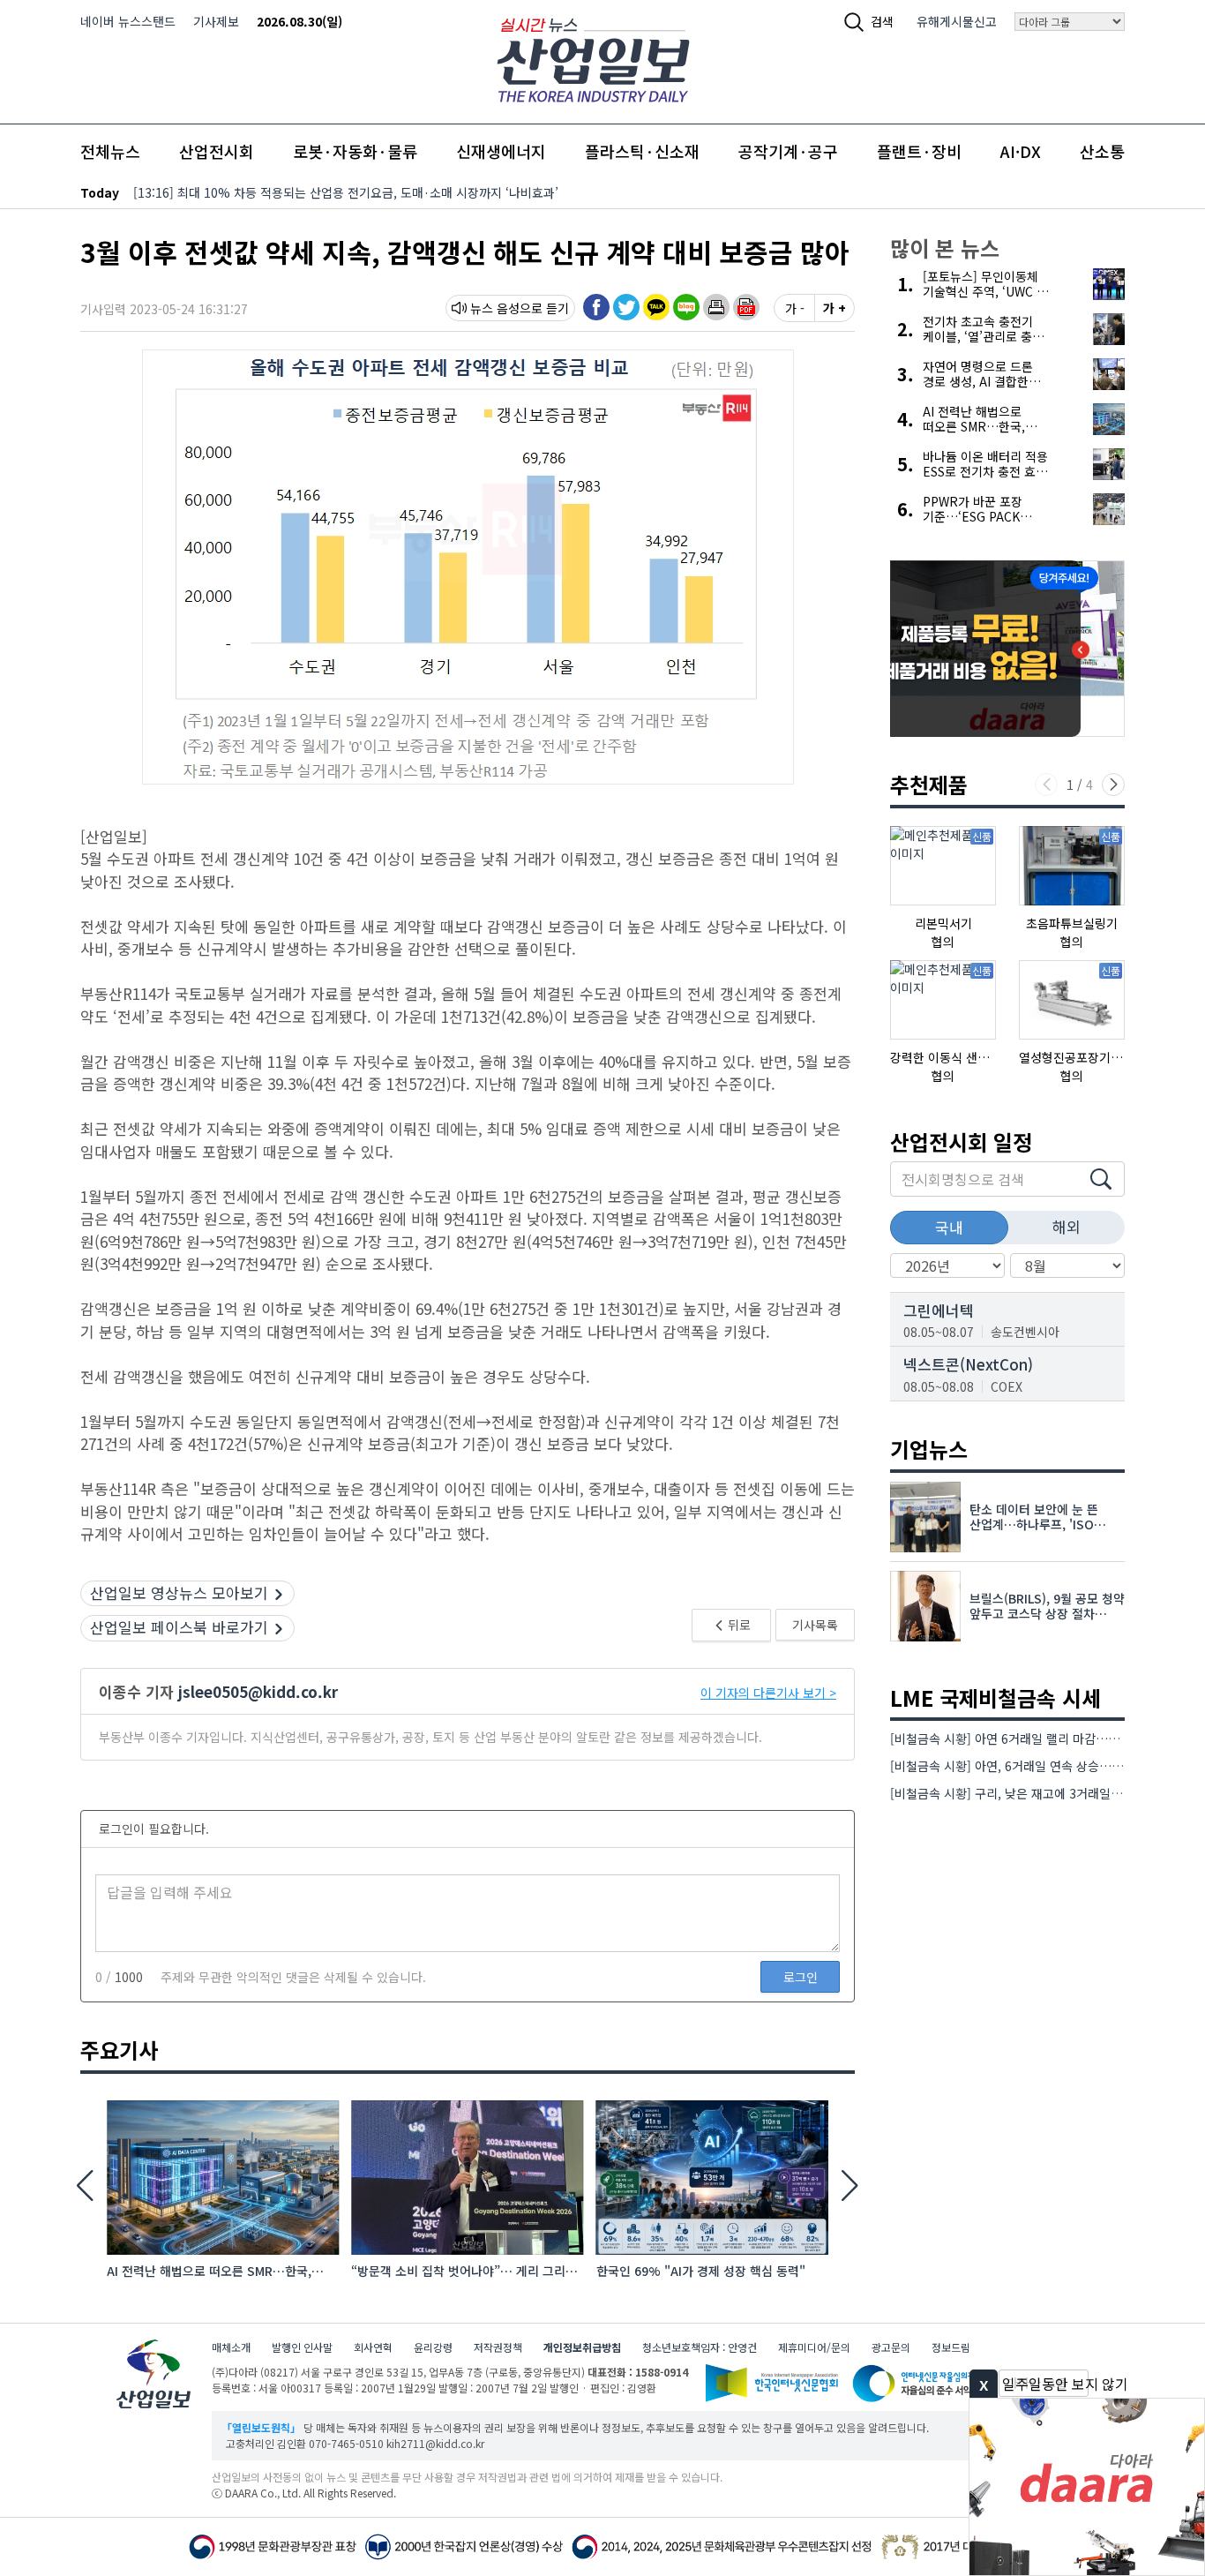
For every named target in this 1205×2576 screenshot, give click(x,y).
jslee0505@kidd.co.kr (258, 1691)
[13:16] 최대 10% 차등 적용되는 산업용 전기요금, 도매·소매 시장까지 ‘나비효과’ (346, 192)
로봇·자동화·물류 (355, 151)
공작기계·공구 (788, 151)
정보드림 (951, 2347)
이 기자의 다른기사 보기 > (768, 1693)
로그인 (801, 1977)
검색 (882, 21)
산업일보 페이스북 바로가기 (179, 1627)
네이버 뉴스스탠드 (128, 21)
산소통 (1102, 151)
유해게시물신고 (957, 21)
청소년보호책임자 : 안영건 (700, 2347)
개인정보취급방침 (582, 2347)
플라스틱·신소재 (642, 151)
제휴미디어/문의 (814, 2347)
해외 (1067, 1226)
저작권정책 (498, 2347)
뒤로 (738, 1625)
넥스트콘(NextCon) (968, 1364)
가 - (795, 308)
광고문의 (891, 2347)
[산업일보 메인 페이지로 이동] (593, 58)
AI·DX (1021, 151)
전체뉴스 (110, 151)
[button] (716, 307)
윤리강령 (433, 2347)
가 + (835, 308)
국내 (949, 1227)
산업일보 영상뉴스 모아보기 (179, 1592)
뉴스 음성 (495, 308)
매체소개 (231, 2347)
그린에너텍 (939, 1310)
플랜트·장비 (919, 151)
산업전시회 (217, 151)
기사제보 (216, 21)
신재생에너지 (501, 151)
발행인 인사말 (302, 2347)
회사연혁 (373, 2347)
